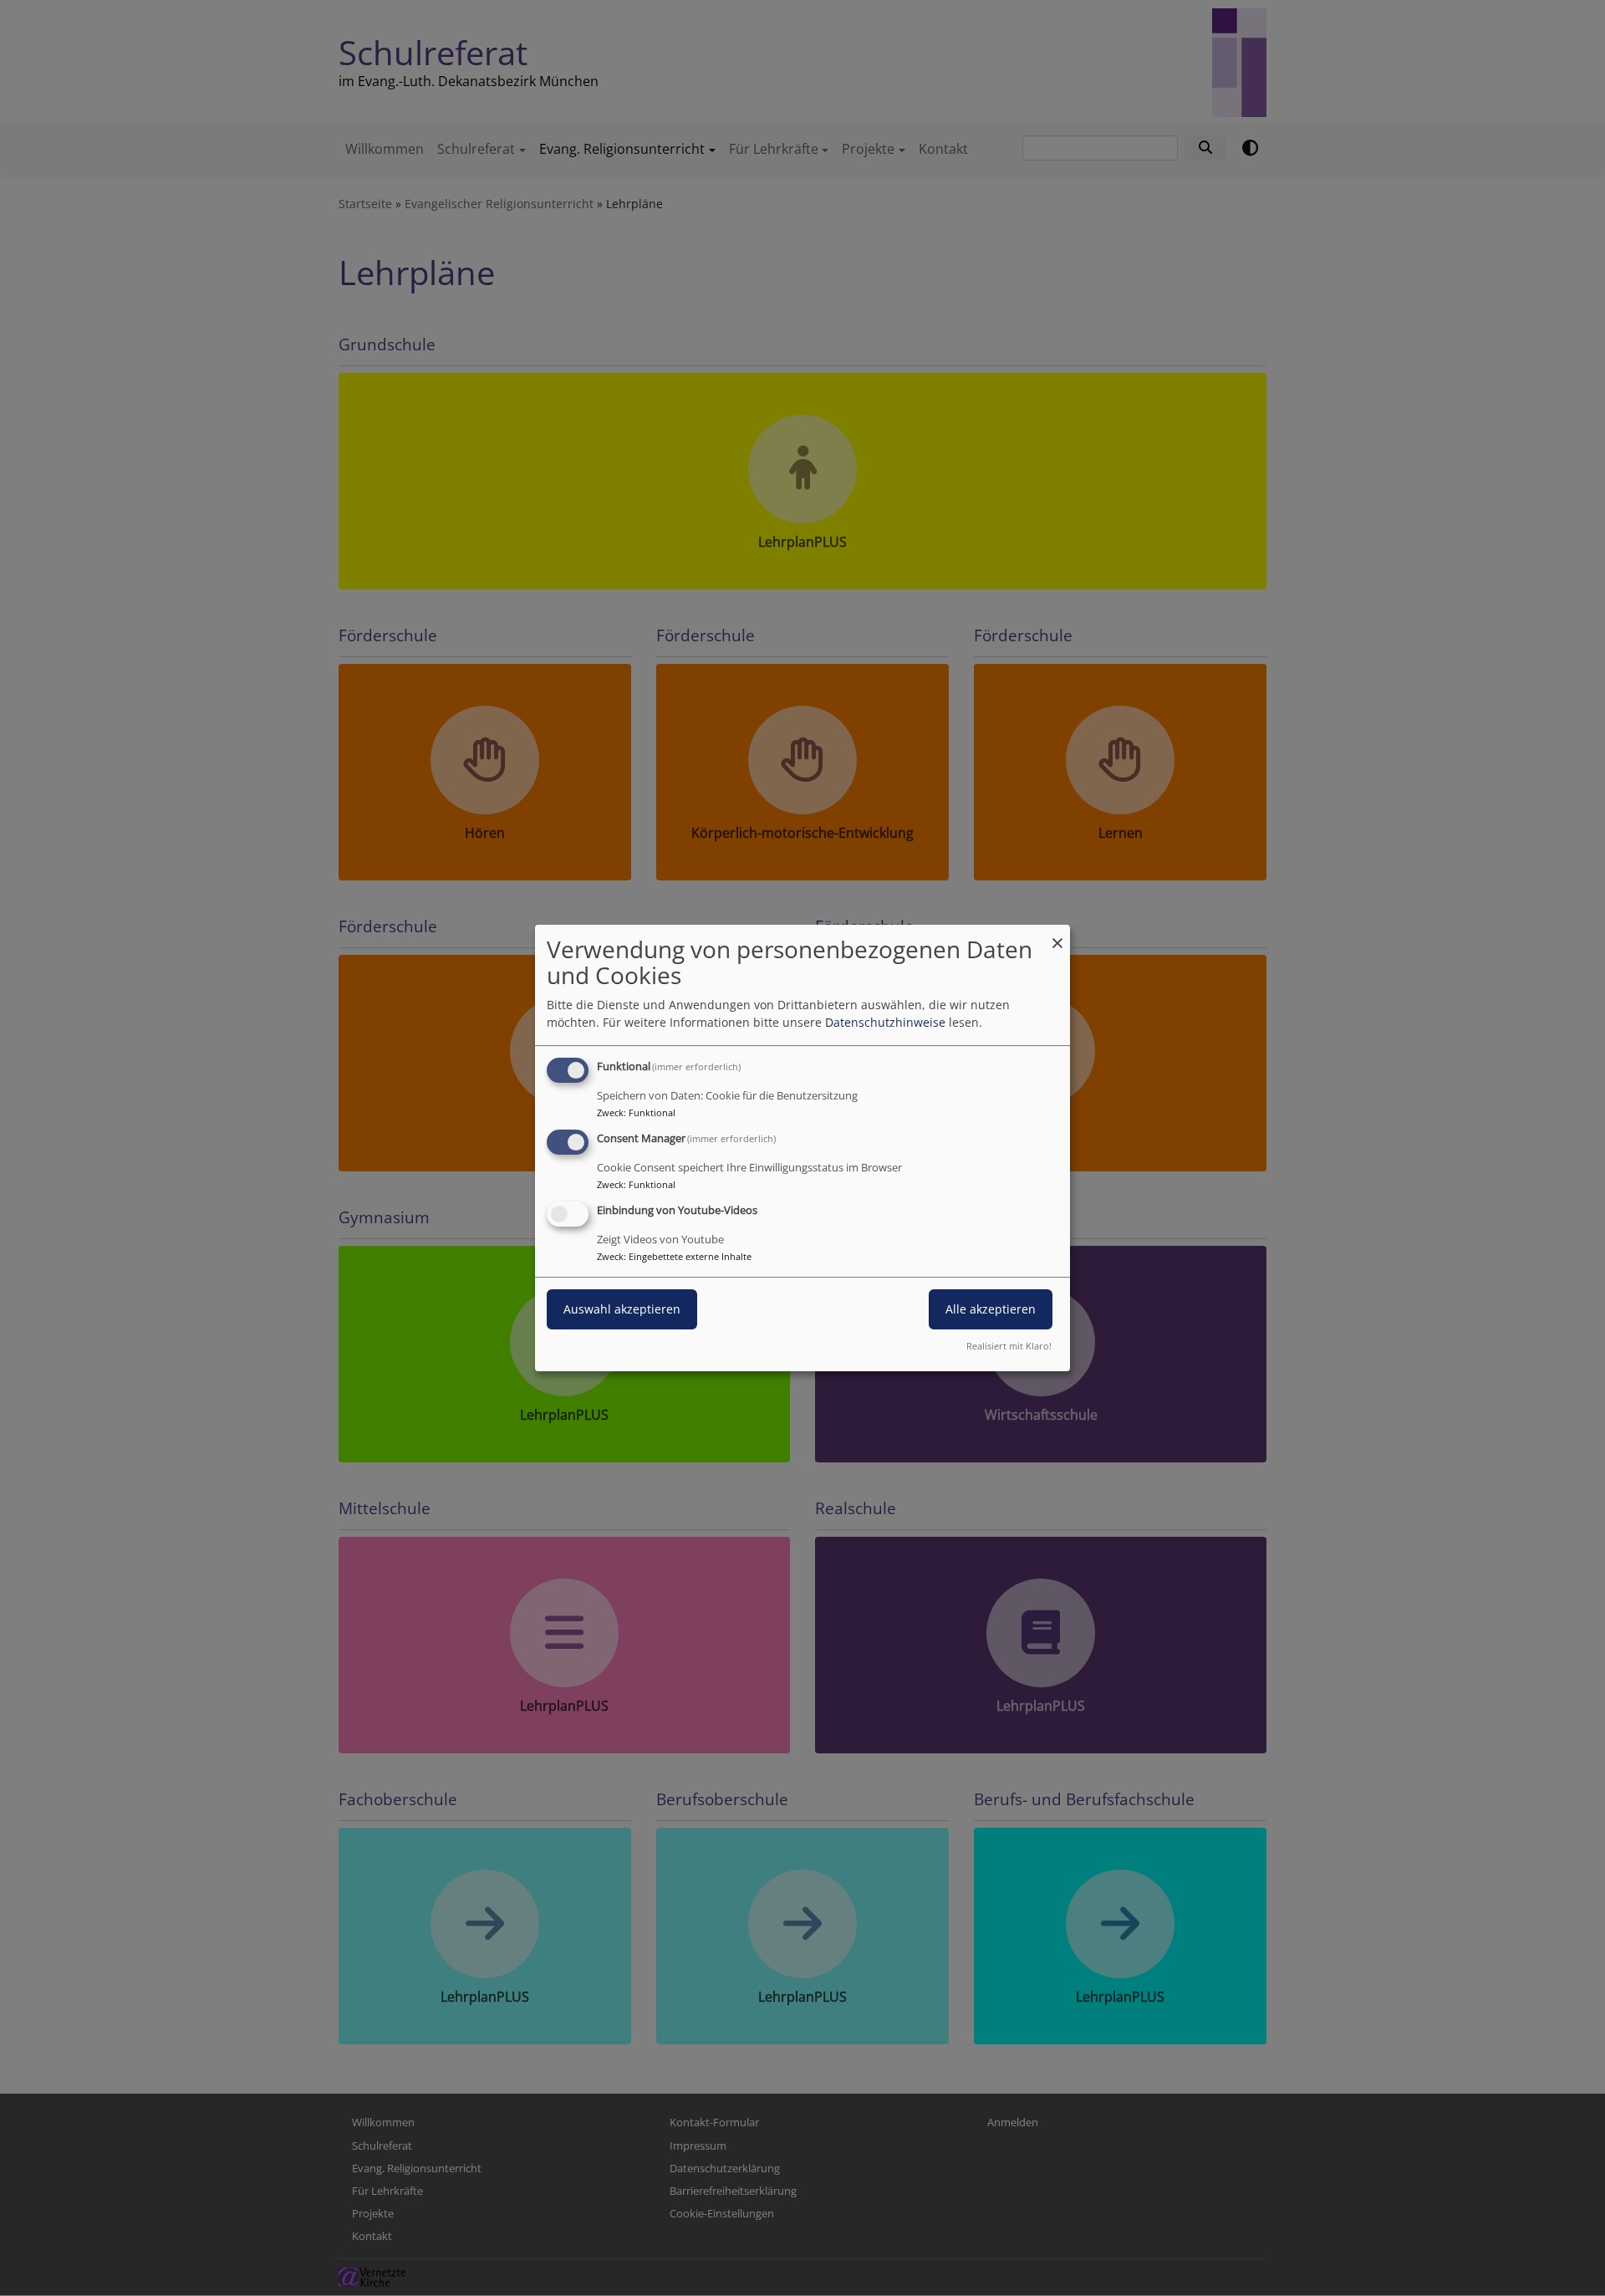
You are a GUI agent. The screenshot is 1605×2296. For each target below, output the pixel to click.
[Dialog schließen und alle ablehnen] (1057, 935)
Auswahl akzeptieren (622, 1309)
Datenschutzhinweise (885, 1022)
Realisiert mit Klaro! (1009, 1346)
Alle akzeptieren (991, 1309)
